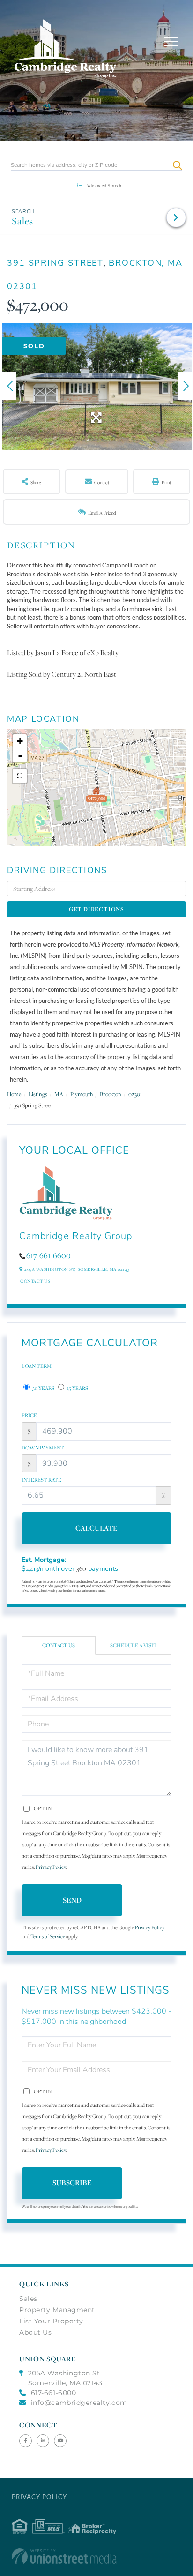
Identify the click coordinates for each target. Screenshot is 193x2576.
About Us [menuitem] (35, 2332)
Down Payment (43, 1448)
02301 (135, 1094)
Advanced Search (104, 185)
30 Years (43, 1388)
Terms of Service (48, 1937)
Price (29, 1415)
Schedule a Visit (134, 1645)
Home (14, 1094)
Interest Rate (41, 1480)
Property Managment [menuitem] (57, 2310)
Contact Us (35, 1281)
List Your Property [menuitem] (51, 2321)
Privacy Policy (51, 1867)
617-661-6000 (53, 2393)
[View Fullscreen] (20, 776)
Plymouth (82, 1094)
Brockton (111, 1094)
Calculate (96, 1528)
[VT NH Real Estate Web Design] (97, 2556)
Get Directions (96, 909)
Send (72, 1900)
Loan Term (37, 1366)
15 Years (77, 1388)
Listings (38, 1094)
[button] (177, 165)
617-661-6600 (48, 1255)
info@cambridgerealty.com (79, 2403)
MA (59, 1094)
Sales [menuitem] (28, 2299)
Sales (22, 221)
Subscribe (72, 2183)
